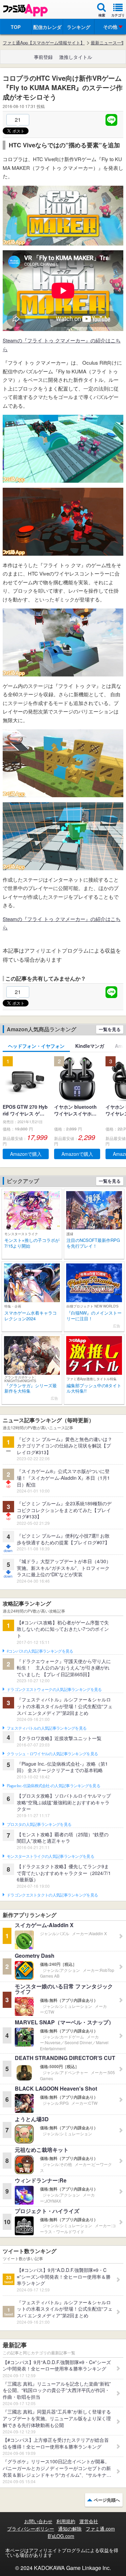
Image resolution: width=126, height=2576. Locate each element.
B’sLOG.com (61, 2536)
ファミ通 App (25, 10)
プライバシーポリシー (31, 2529)
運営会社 (89, 2521)
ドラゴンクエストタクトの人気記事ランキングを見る (52, 1895)
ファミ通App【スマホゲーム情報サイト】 (44, 43)
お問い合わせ (38, 2521)
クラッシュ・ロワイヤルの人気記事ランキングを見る (52, 1754)
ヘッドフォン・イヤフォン (36, 1046)
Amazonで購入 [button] (26, 1154)
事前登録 (43, 57)
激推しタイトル (76, 57)
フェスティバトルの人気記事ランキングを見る (47, 1728)
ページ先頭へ (107, 2500)
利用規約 (66, 2521)
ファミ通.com (100, 2529)
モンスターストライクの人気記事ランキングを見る (50, 1856)
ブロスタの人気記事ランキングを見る (39, 1825)
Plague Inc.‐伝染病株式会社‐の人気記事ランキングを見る (53, 1786)
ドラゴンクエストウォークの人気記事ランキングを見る (54, 1690)
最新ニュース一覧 (108, 43)
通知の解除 (70, 2529)
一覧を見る (110, 1029)
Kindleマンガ (90, 1046)
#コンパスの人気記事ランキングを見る (40, 1651)
